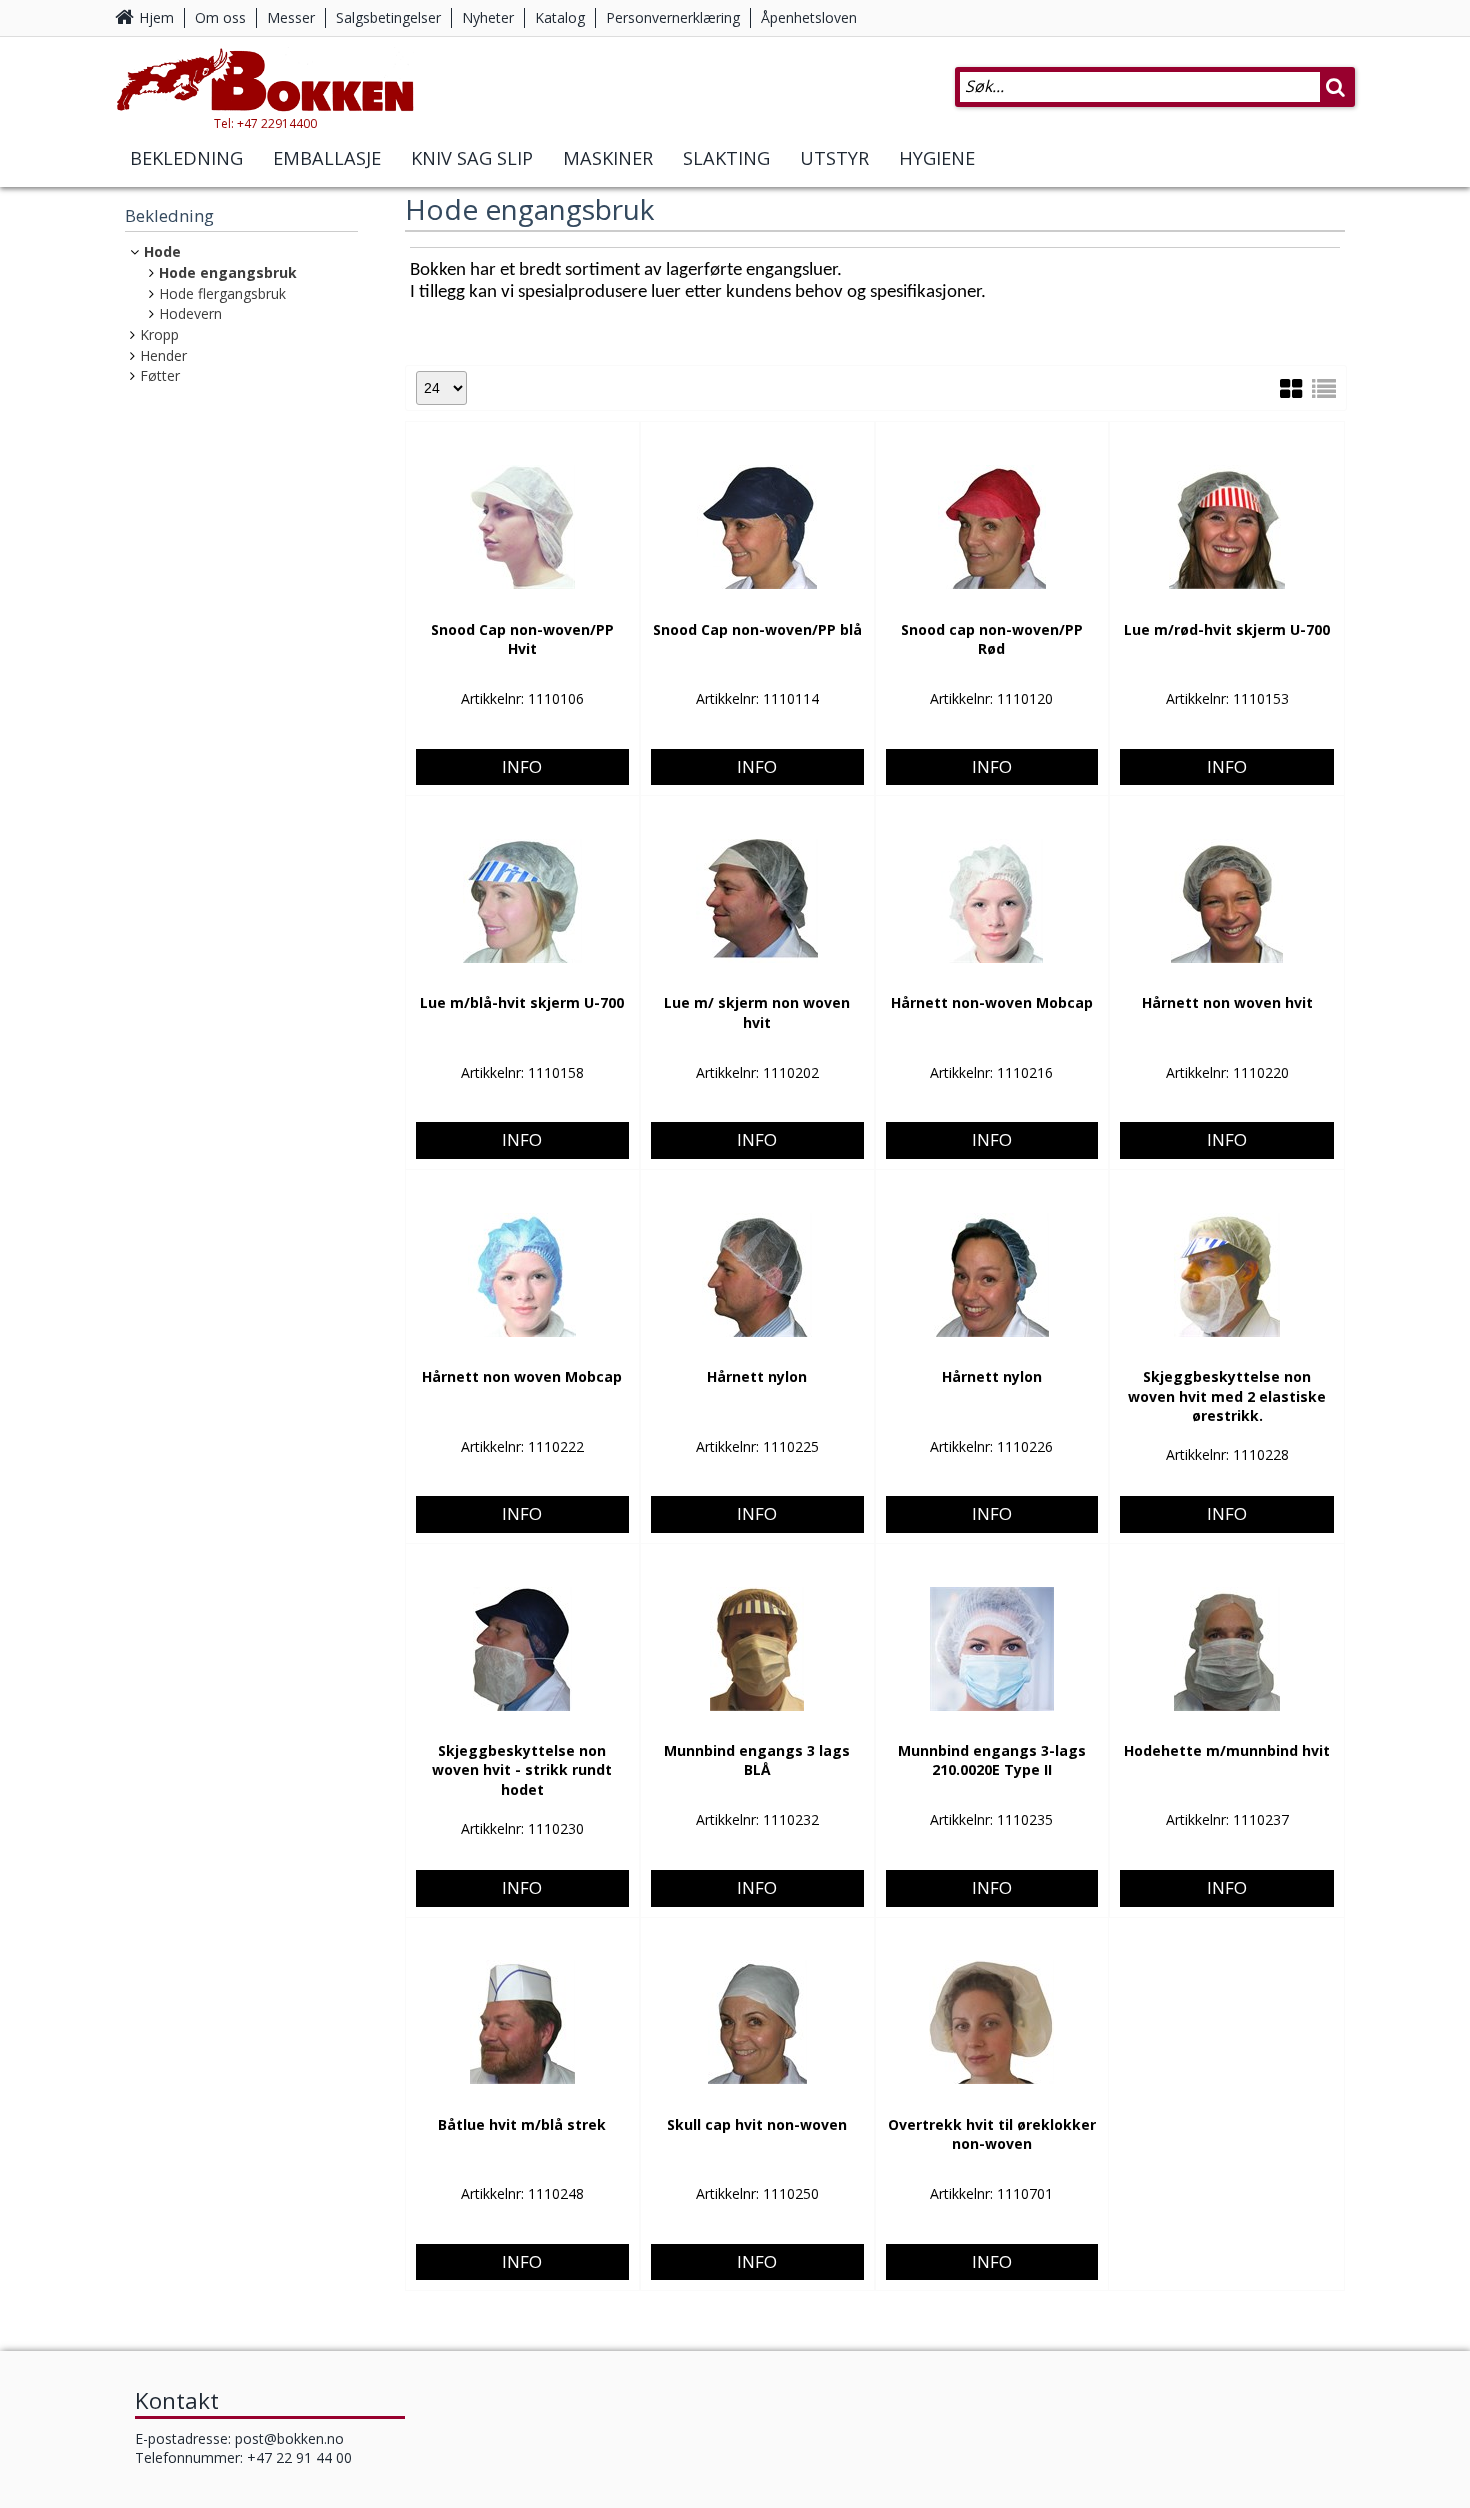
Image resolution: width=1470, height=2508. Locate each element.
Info (522, 766)
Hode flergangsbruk (222, 293)
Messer (291, 17)
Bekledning (186, 158)
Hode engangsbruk (228, 272)
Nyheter (488, 17)
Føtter (160, 375)
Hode (162, 251)
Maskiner (608, 158)
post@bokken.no (289, 2438)
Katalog (560, 17)
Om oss (220, 17)
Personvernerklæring (673, 17)
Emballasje (327, 158)
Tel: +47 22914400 (265, 123)
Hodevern (190, 313)
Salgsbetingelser (388, 17)
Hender (163, 355)
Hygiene (937, 158)
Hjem (156, 17)
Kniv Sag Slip (472, 158)
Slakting (726, 158)
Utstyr (834, 158)
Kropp (159, 334)
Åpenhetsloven (809, 17)
